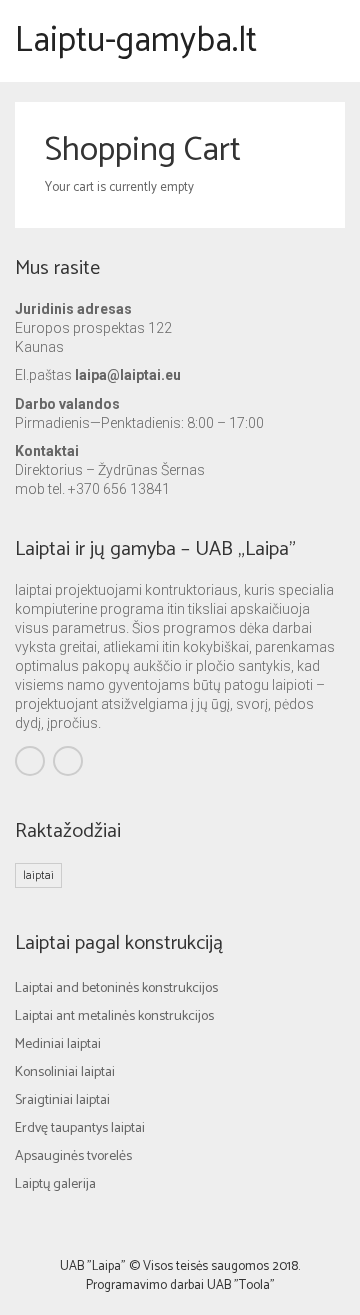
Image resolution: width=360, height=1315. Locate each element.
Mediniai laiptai (58, 1044)
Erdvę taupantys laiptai (80, 1128)
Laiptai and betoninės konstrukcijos (116, 988)
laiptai (38, 875)
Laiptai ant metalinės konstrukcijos (114, 1016)
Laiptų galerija (55, 1184)
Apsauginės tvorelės (73, 1156)
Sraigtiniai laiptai (62, 1100)
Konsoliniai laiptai (65, 1072)
